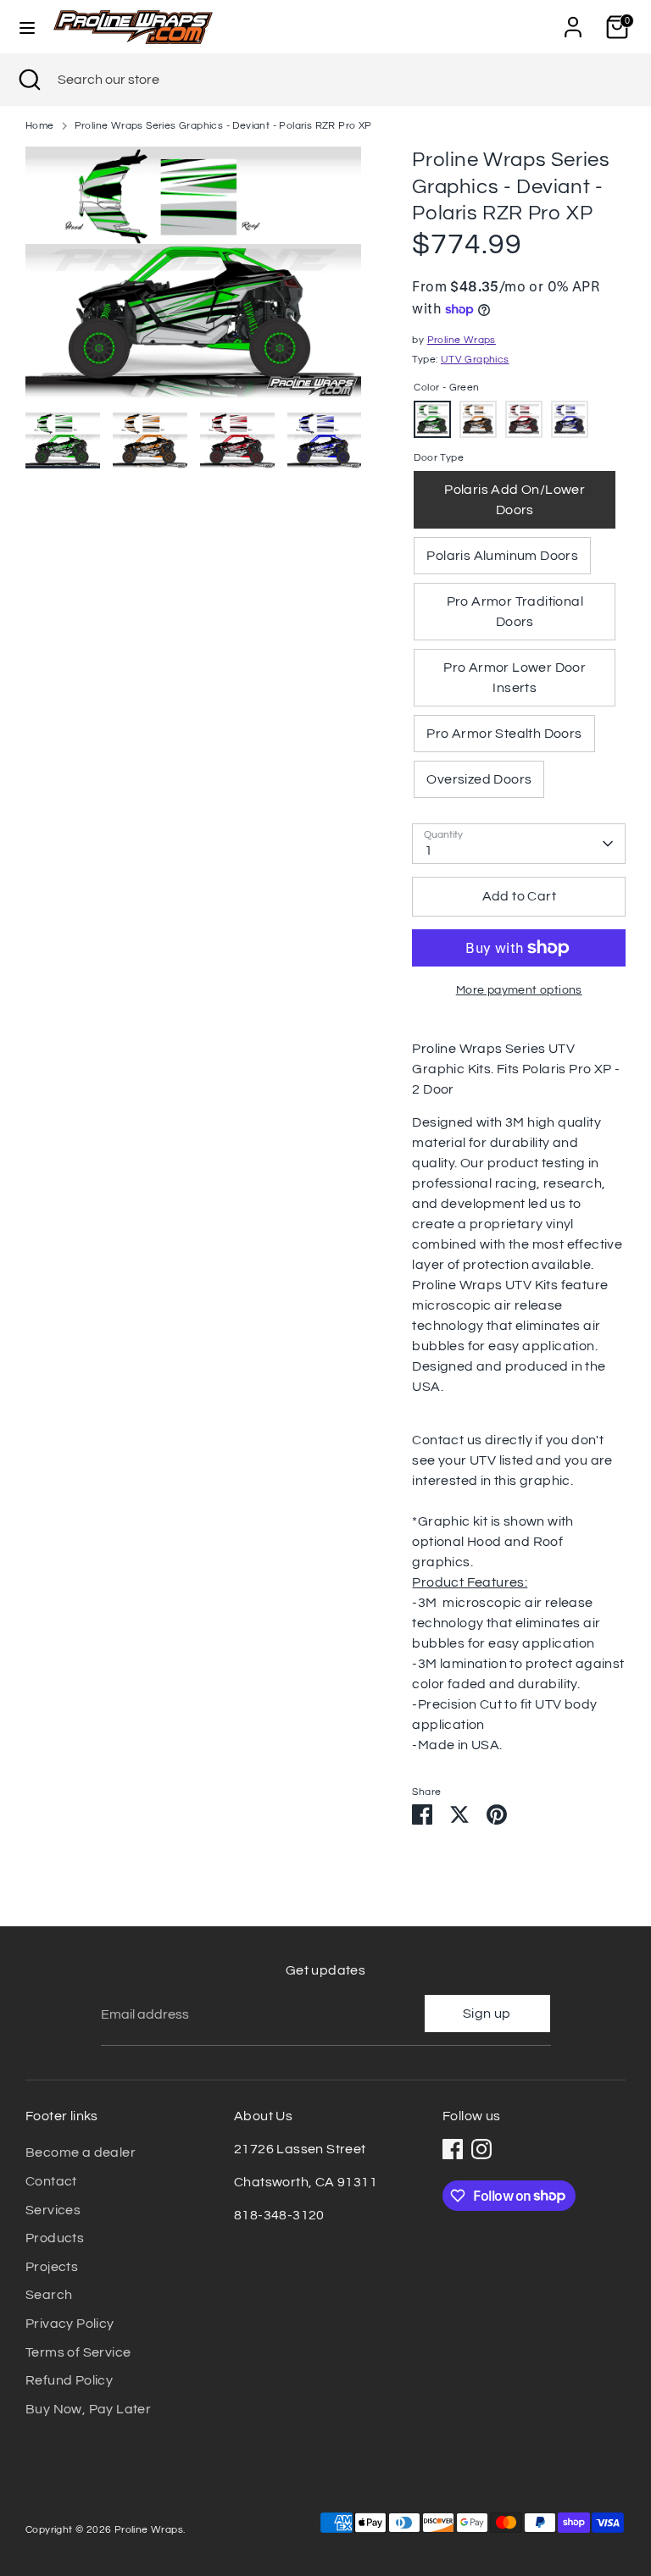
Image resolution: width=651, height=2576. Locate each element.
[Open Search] (29, 80)
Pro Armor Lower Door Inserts (515, 678)
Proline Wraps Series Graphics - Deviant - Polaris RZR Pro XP (223, 126)
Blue (570, 419)
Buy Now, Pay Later (88, 2409)
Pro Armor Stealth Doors (504, 734)
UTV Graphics (475, 360)
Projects (52, 2267)
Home (40, 126)
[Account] (573, 20)
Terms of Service (78, 2352)
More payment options (519, 990)
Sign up (487, 2014)
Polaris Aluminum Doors (502, 556)
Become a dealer (81, 2152)
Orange (478, 419)
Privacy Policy (70, 2324)
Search (49, 2295)
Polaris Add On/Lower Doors (515, 500)
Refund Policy (69, 2380)
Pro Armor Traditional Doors (515, 612)
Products (55, 2238)
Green (432, 419)
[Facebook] (453, 2149)
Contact (51, 2181)
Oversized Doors (479, 779)
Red (524, 419)
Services (53, 2210)
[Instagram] (481, 2149)
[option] (194, 279)
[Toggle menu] (27, 27)
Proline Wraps (462, 340)
